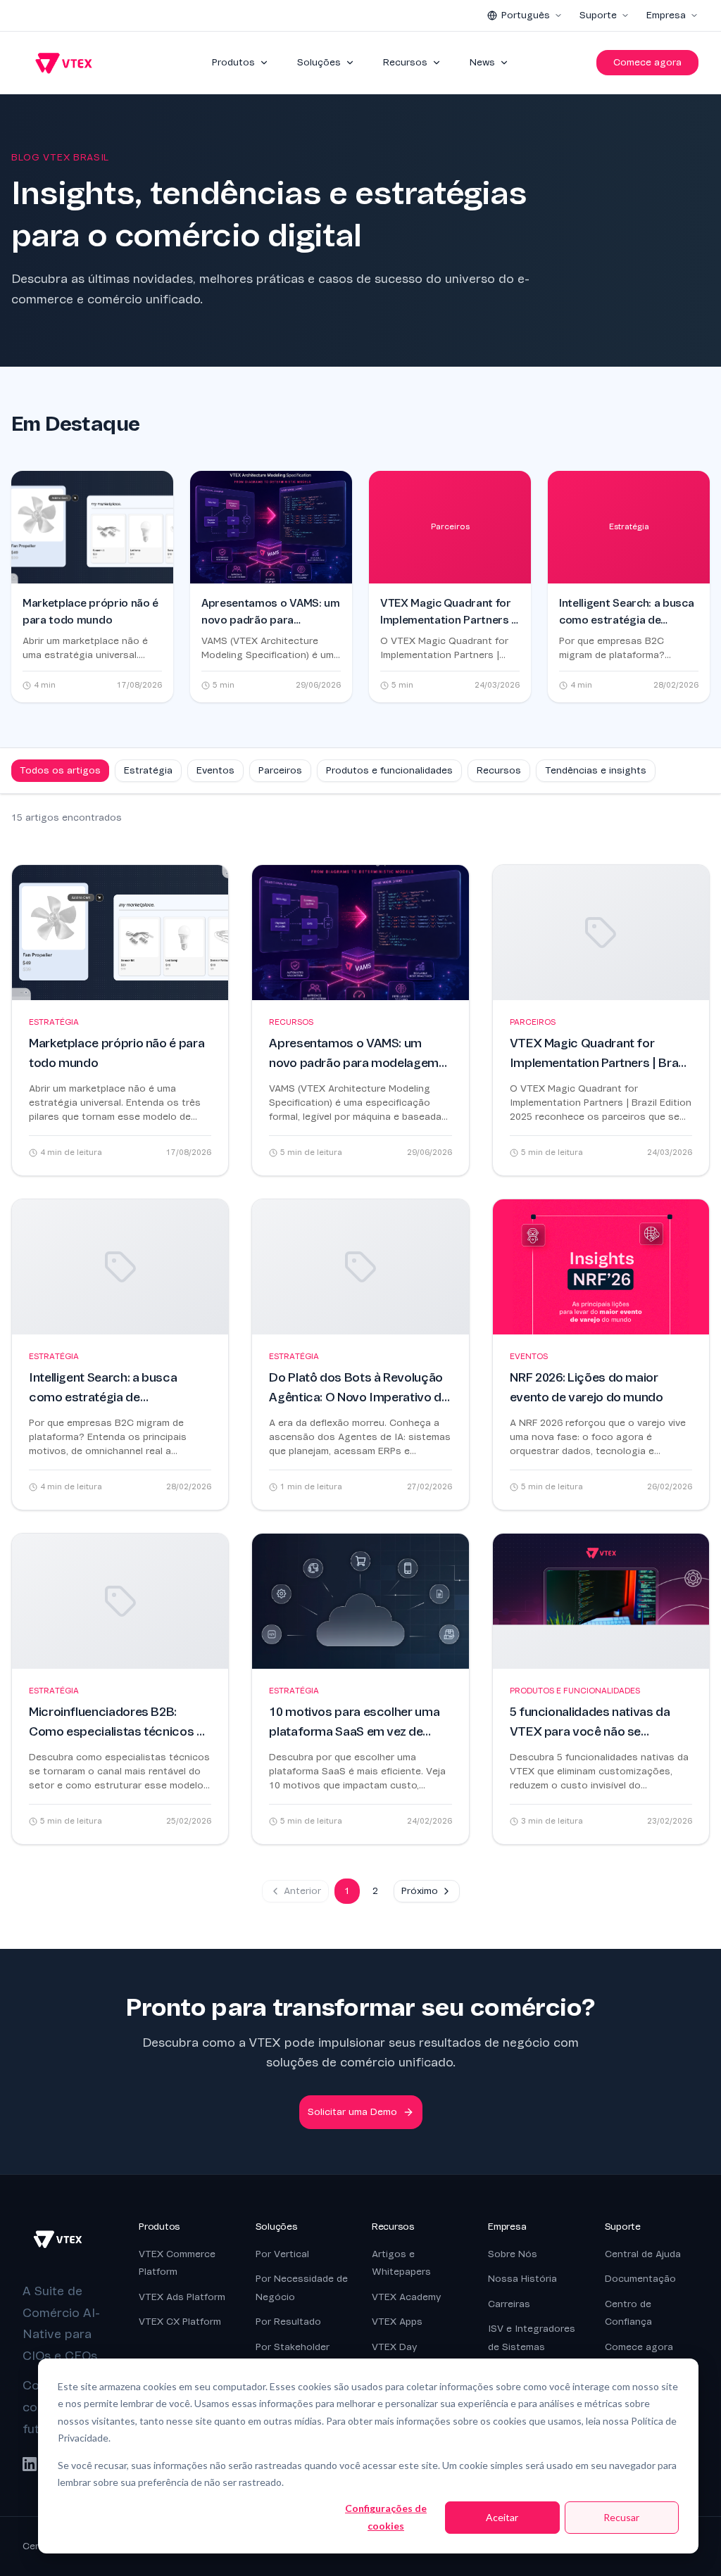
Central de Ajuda (643, 2254)
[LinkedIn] (30, 2464)
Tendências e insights (596, 770)
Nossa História (522, 2279)
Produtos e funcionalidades (389, 770)
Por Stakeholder (293, 2347)
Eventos (215, 770)
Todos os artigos (60, 770)
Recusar (621, 2517)
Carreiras (509, 2304)
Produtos (233, 62)
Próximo (420, 1891)
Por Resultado (288, 2322)
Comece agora (647, 62)
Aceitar (502, 2517)
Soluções (319, 62)
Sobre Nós (513, 2254)
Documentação (640, 2279)
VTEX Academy (406, 2297)
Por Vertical (282, 2254)
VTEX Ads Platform (182, 2297)
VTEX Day (394, 2347)
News (482, 62)
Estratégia (148, 770)
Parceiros (280, 770)
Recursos (405, 62)
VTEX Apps (397, 2322)
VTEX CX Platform (180, 2322)
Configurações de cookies (386, 2517)
